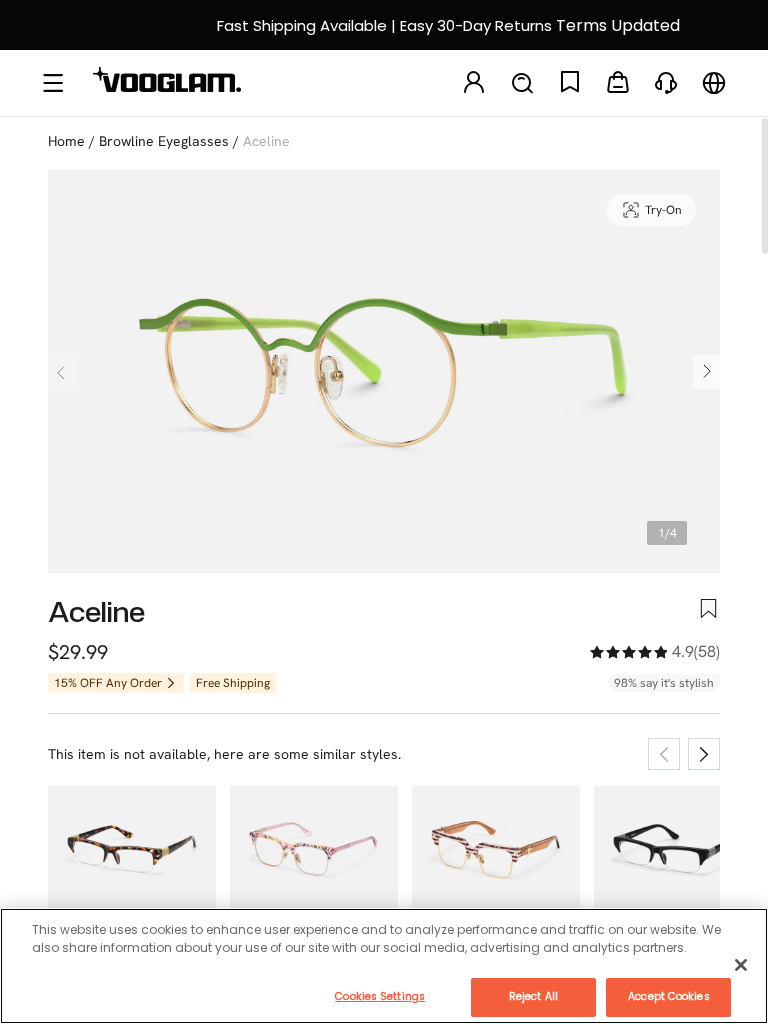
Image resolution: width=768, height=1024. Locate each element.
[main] (384, 966)
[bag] (618, 83)
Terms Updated (618, 25)
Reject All (533, 996)
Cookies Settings (380, 996)
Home (66, 141)
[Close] (741, 965)
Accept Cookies (668, 996)
